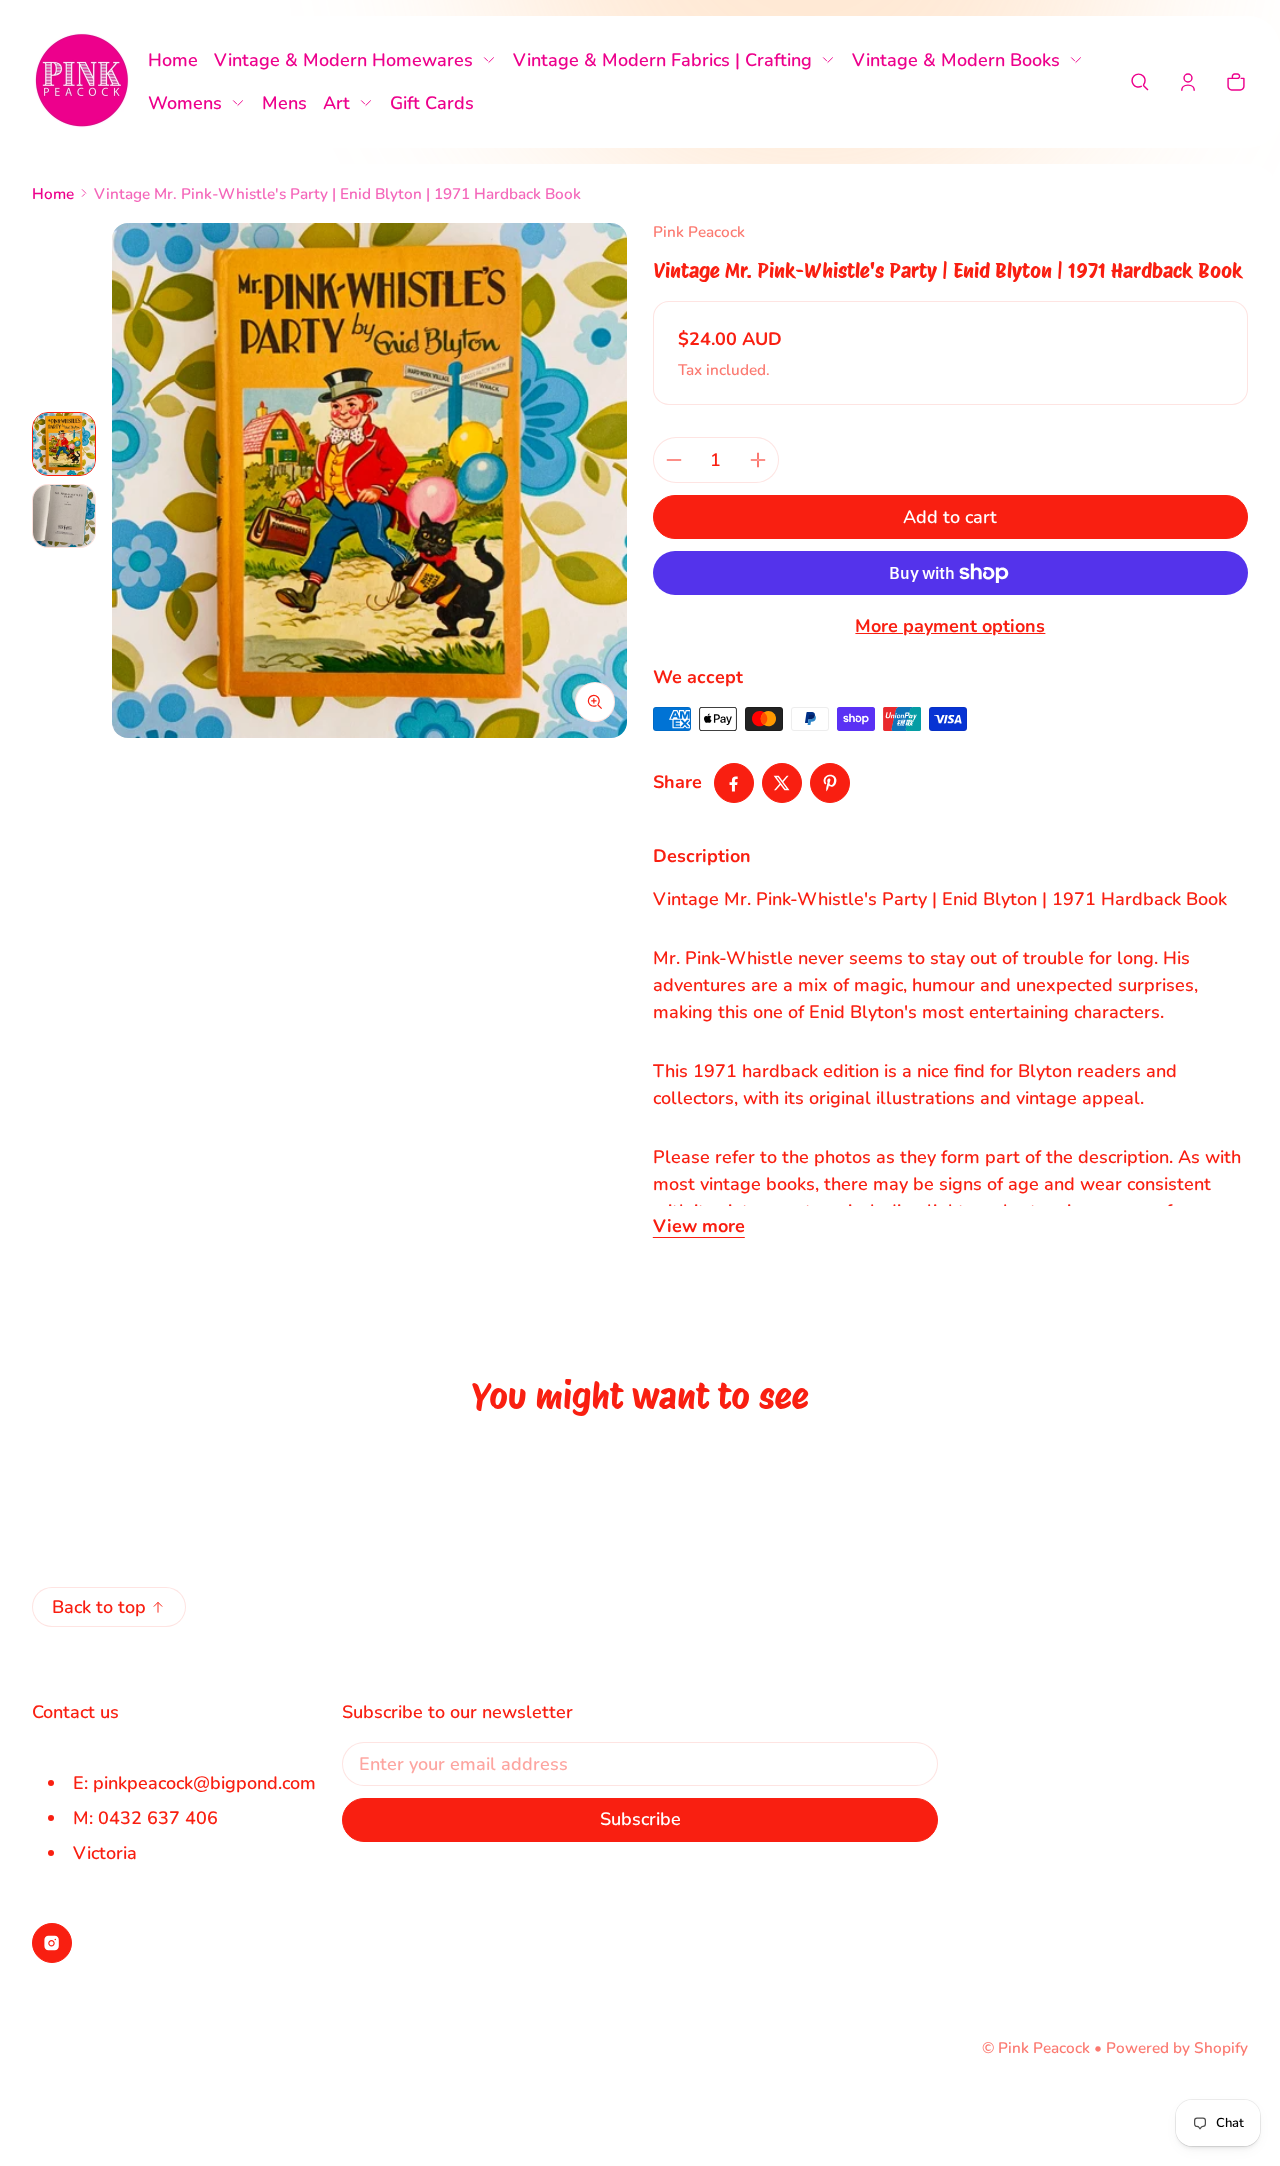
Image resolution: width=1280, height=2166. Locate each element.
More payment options (950, 626)
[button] (1140, 82)
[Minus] (674, 460)
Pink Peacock (1044, 2048)
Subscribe (640, 1819)
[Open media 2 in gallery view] (64, 516)
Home (53, 194)
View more (699, 1226)
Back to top (99, 1607)
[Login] (1188, 82)
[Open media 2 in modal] (369, 480)
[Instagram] (52, 1943)
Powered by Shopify (1177, 2048)
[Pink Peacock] (82, 82)
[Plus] (758, 460)
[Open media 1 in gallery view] (64, 444)
